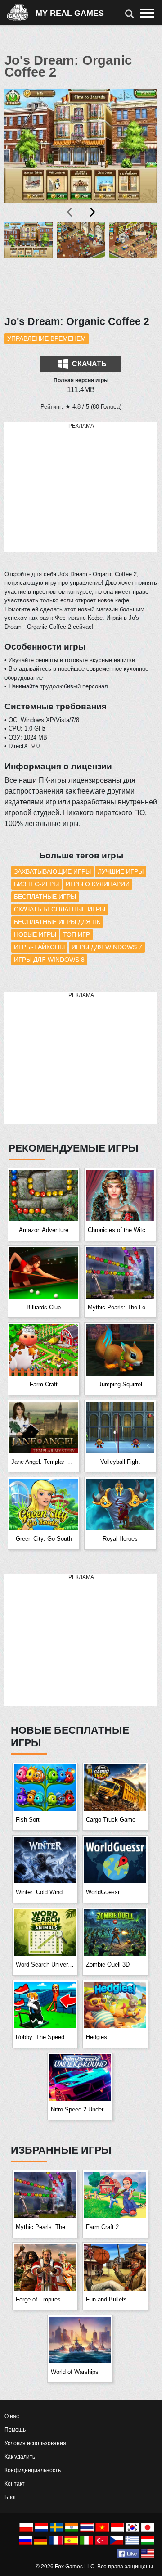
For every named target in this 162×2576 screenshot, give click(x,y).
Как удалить (20, 2457)
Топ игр (76, 934)
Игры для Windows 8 (49, 960)
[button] (29, 264)
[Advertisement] (81, 487)
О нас (12, 2416)
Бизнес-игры (36, 884)
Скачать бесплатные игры (60, 909)
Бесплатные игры (45, 897)
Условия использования (35, 2443)
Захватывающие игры (52, 871)
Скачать (88, 364)
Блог (10, 2497)
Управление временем (47, 338)
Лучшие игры (121, 871)
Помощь (15, 2430)
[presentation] (70, 212)
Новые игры (35, 934)
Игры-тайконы (39, 947)
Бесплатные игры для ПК (57, 922)
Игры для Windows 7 (107, 947)
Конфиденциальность (33, 2470)
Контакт (15, 2484)
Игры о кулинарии (98, 884)
